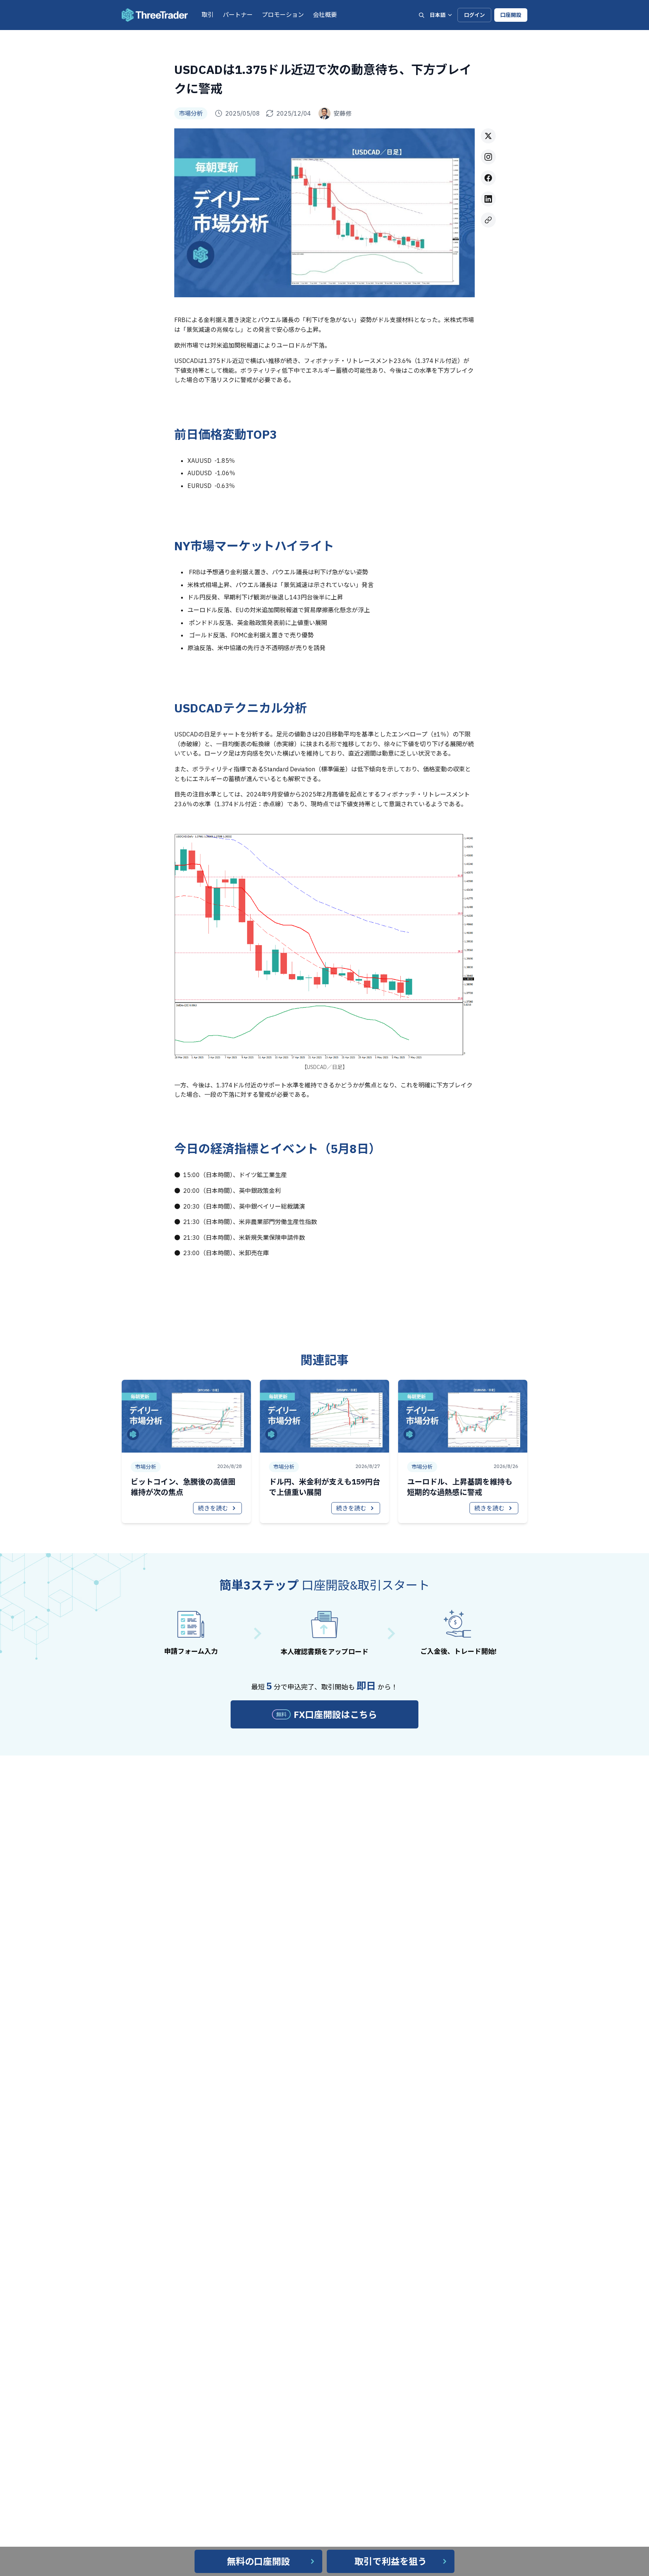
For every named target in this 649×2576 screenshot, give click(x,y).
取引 (208, 15)
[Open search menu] (421, 15)
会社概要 (325, 15)
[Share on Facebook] (488, 178)
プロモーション (283, 15)
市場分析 (191, 113)
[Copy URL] (488, 220)
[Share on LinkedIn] (488, 199)
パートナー (238, 15)
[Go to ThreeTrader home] (155, 15)
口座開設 (511, 15)
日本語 (438, 15)
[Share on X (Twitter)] (488, 136)
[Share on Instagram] (488, 157)
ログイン (474, 15)
